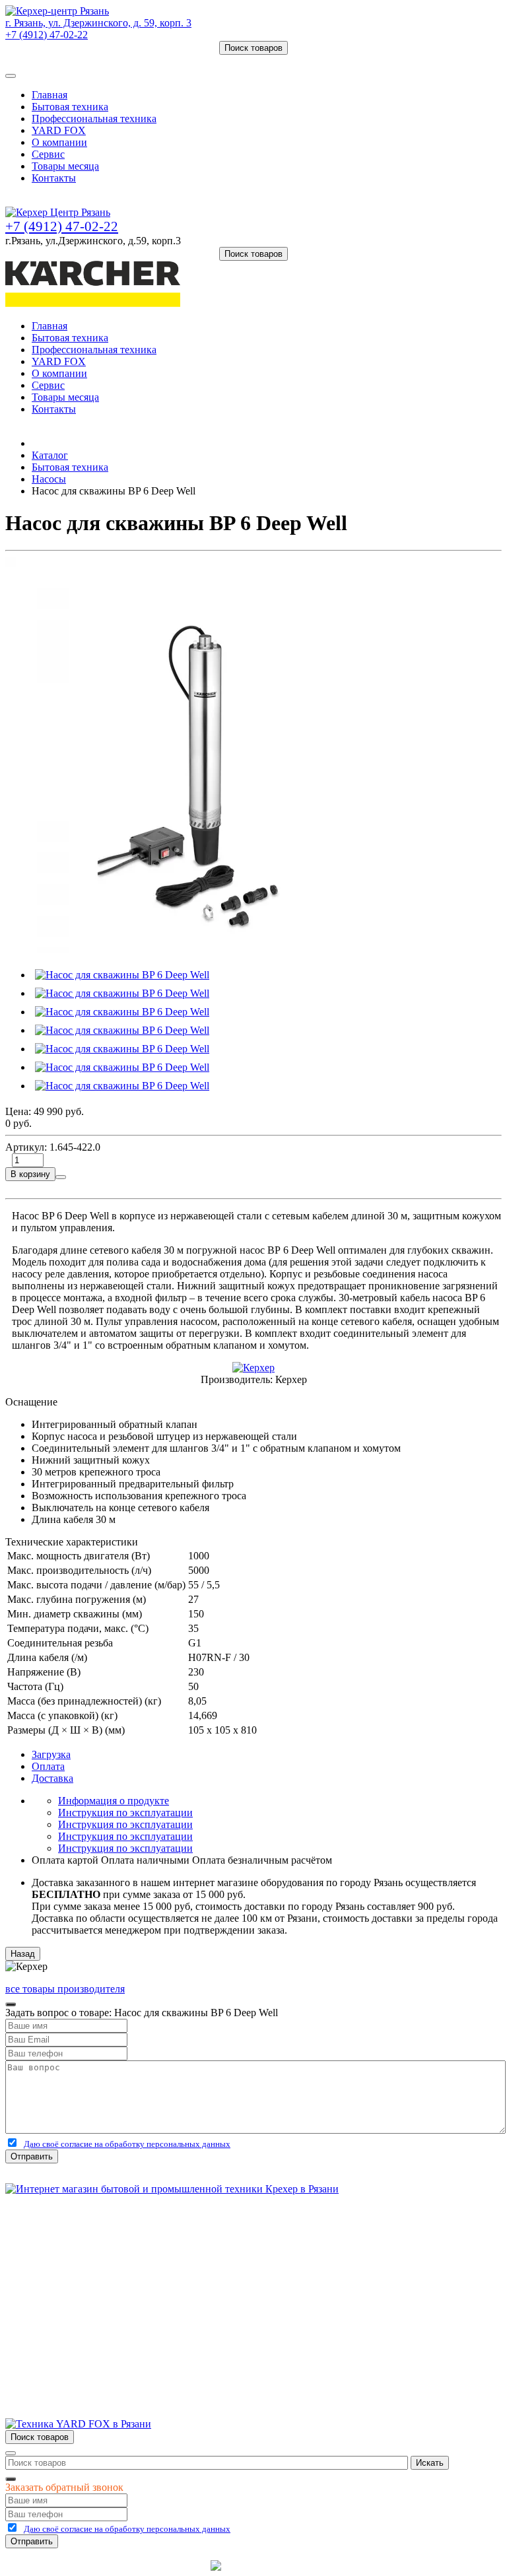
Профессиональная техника (94, 119)
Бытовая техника (70, 107)
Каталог (50, 455)
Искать (430, 2463)
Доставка (52, 1778)
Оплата (48, 1766)
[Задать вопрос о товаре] (61, 1177)
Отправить (32, 2156)
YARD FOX (59, 130)
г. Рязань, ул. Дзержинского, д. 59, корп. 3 (98, 23)
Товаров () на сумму (68, 60)
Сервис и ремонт (70, 2262)
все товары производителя (65, 1989)
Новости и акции (71, 2274)
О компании (59, 142)
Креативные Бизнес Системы (141, 2565)
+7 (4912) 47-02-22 (47, 35)
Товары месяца (65, 166)
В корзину (30, 1174)
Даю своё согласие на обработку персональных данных (127, 2144)
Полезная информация (83, 2286)
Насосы (49, 479)
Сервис (48, 154)
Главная (50, 95)
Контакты (54, 178)
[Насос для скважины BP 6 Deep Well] (203, 949)
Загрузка (51, 1754)
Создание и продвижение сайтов (359, 2565)
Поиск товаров (253, 48)
